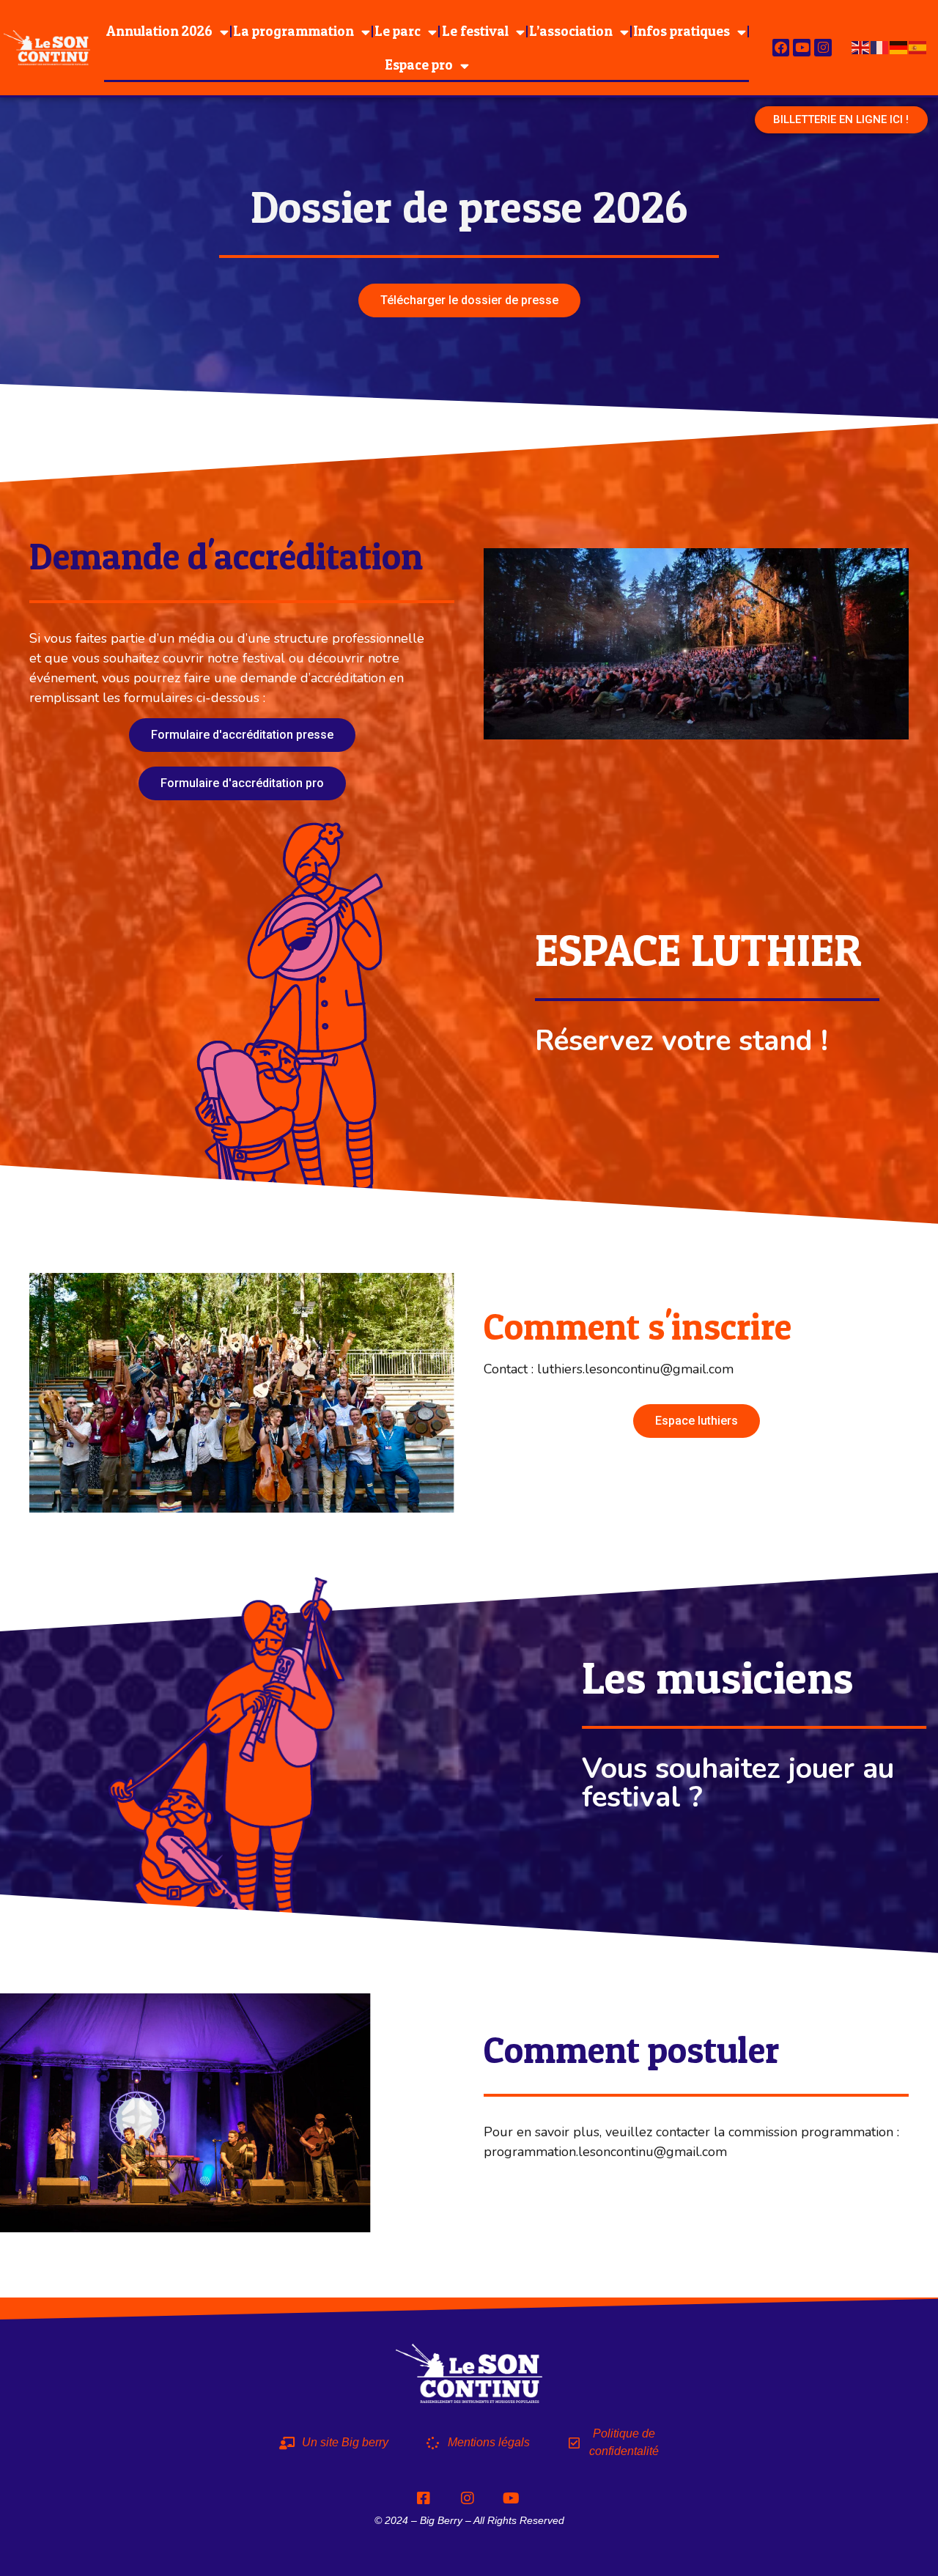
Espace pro (419, 65)
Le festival (475, 31)
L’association (571, 31)
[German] (899, 47)
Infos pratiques (682, 31)
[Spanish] (918, 47)
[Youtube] (802, 48)
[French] (880, 47)
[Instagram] (823, 48)
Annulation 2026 (159, 31)
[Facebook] (781, 48)
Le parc (398, 31)
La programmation (293, 31)
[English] (861, 47)
